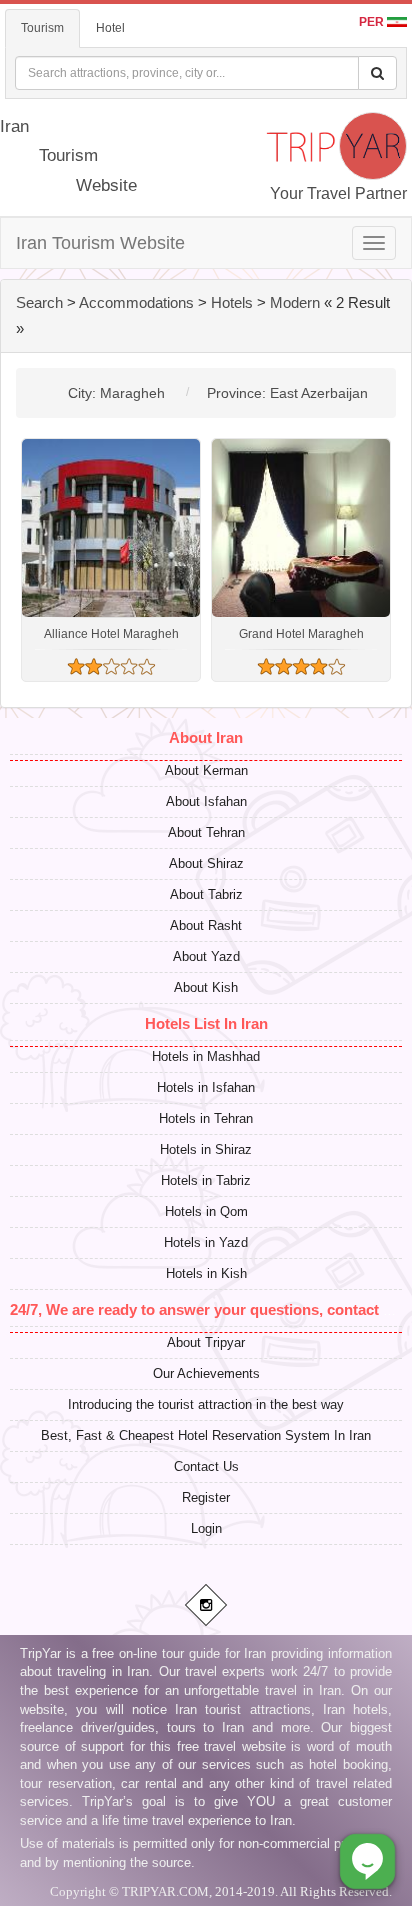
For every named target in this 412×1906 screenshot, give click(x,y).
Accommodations (136, 302)
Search (39, 302)
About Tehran (206, 832)
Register (206, 1497)
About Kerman (206, 770)
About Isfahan (206, 801)
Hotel (110, 28)
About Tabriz (206, 894)
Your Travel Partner (338, 193)
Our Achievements (206, 1373)
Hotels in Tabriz (206, 1180)
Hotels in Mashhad (206, 1056)
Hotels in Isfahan (206, 1087)
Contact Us (206, 1466)
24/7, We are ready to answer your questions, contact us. (207, 1309)
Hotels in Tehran (206, 1118)
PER (373, 22)
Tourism (42, 28)
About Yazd (206, 956)
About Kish (206, 987)
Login (206, 1528)
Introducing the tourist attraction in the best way (206, 1404)
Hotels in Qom (206, 1211)
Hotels (232, 302)
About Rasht (206, 925)
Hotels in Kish (206, 1273)
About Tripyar (206, 1342)
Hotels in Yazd (206, 1242)
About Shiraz (206, 863)
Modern (295, 302)
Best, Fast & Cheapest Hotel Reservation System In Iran (206, 1435)
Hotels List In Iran (206, 1023)
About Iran (206, 737)
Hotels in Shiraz (206, 1149)
